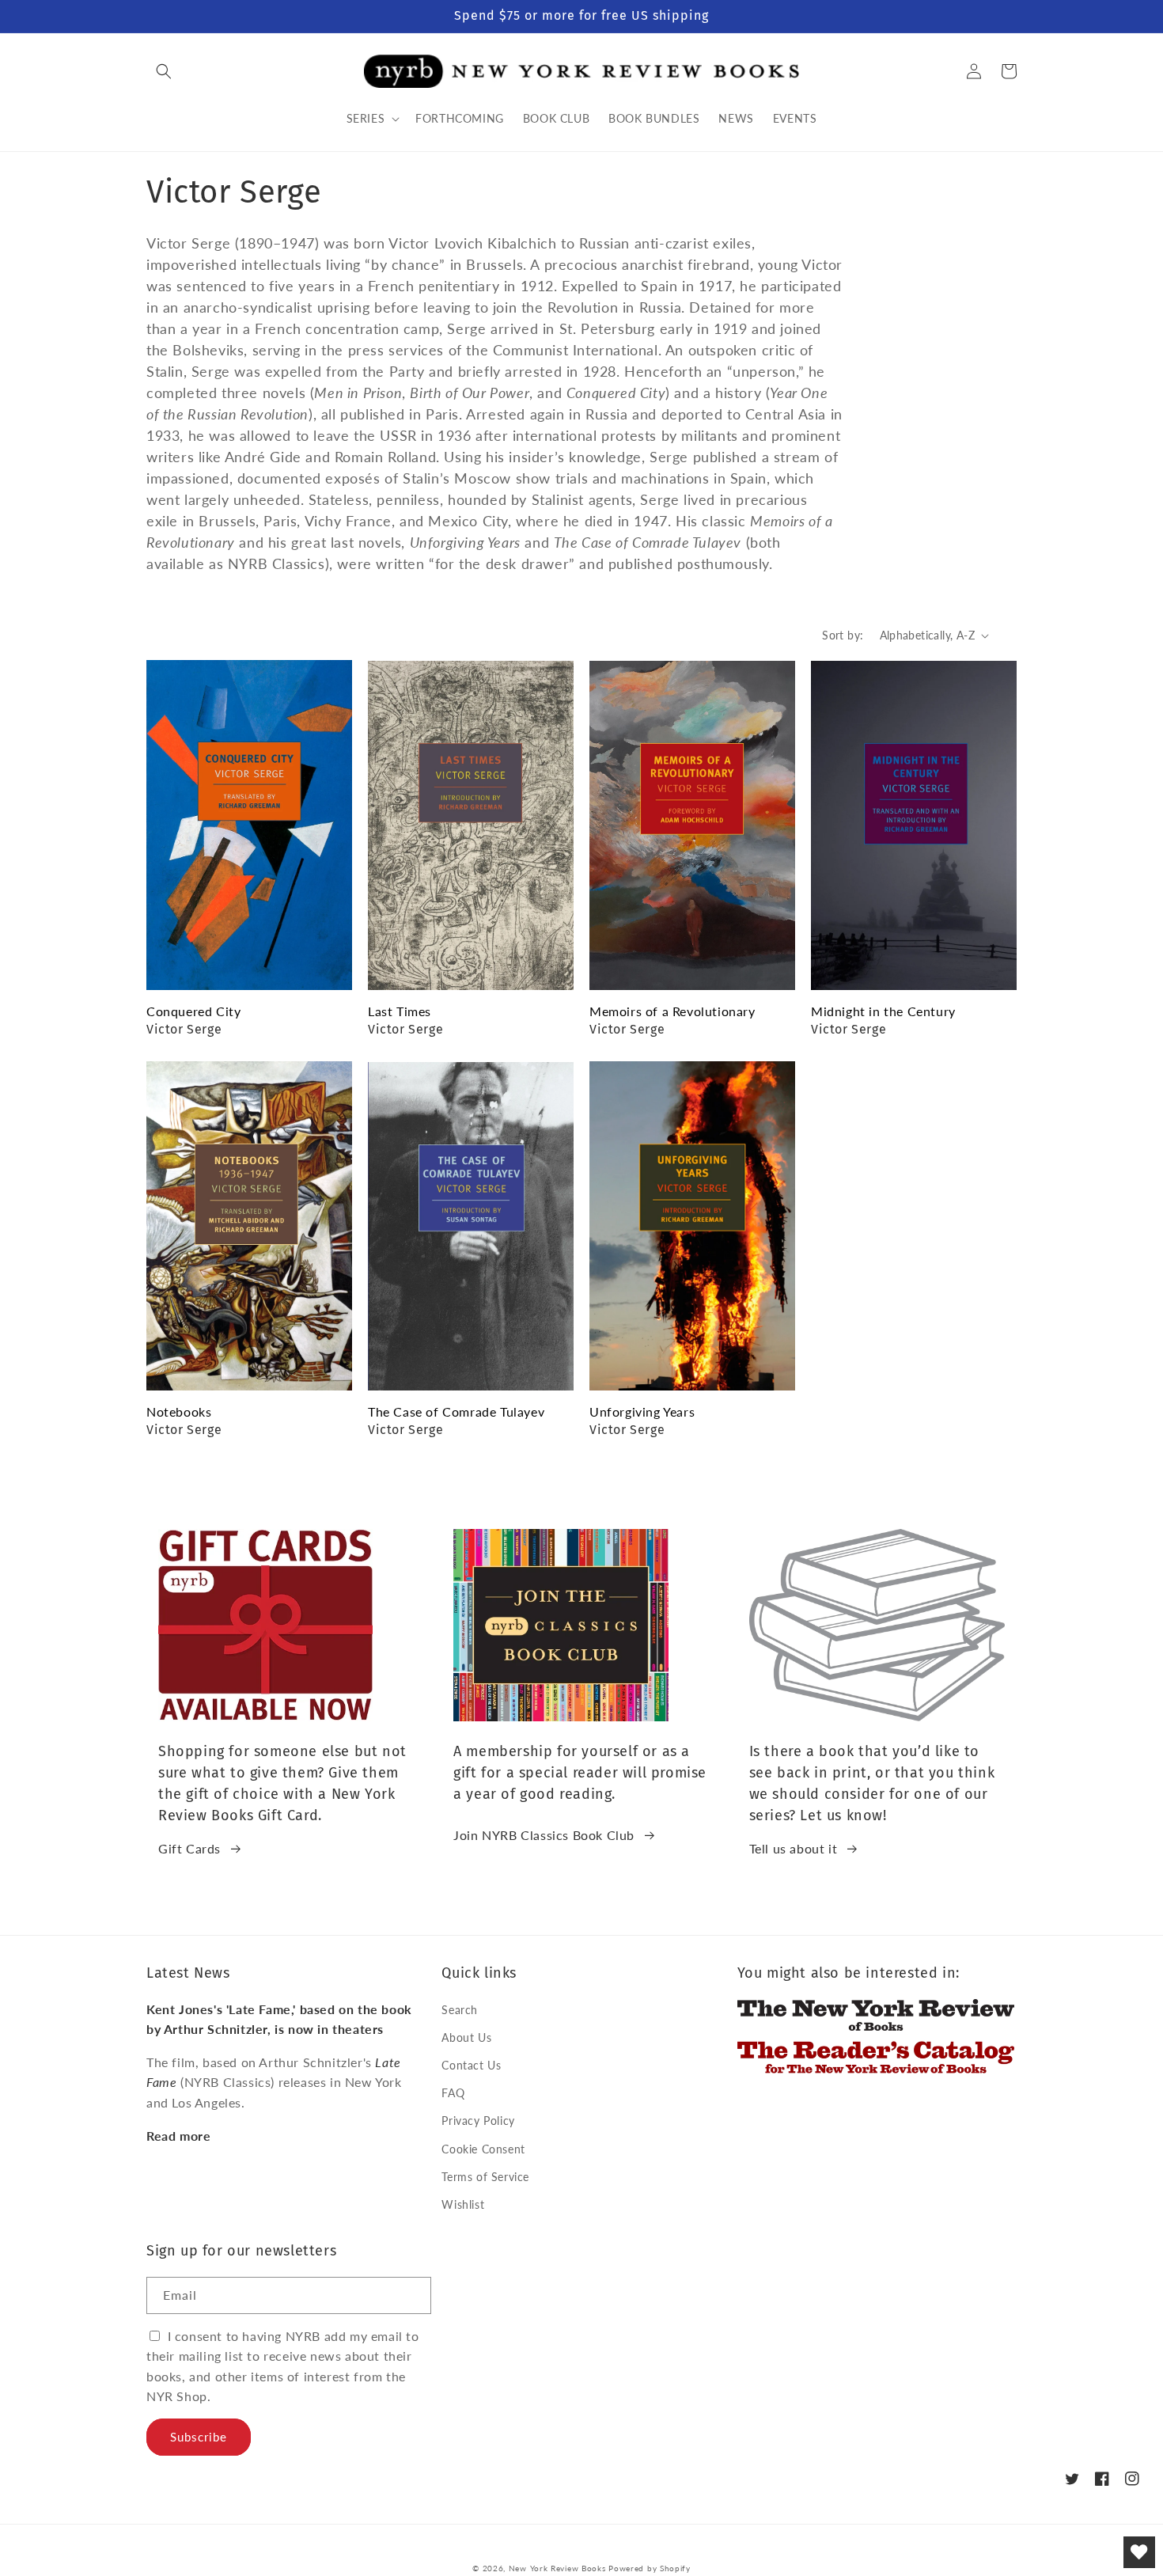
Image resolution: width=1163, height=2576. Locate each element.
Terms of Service (485, 2177)
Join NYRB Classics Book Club (544, 1835)
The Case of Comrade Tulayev (456, 1411)
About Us (466, 2037)
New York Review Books (557, 2568)
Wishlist (463, 2204)
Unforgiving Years (642, 1411)
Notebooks (179, 1411)
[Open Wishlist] (1139, 2552)
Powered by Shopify (650, 2568)
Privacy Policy (478, 2121)
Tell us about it (794, 1848)
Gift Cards (189, 1848)
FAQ (453, 2093)
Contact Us (471, 2065)
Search (460, 2010)
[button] (164, 71)
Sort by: (843, 635)
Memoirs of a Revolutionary (672, 1011)
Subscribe (199, 2437)
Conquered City (193, 1011)
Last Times (400, 1011)
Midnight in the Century (883, 1011)
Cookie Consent (483, 2149)
